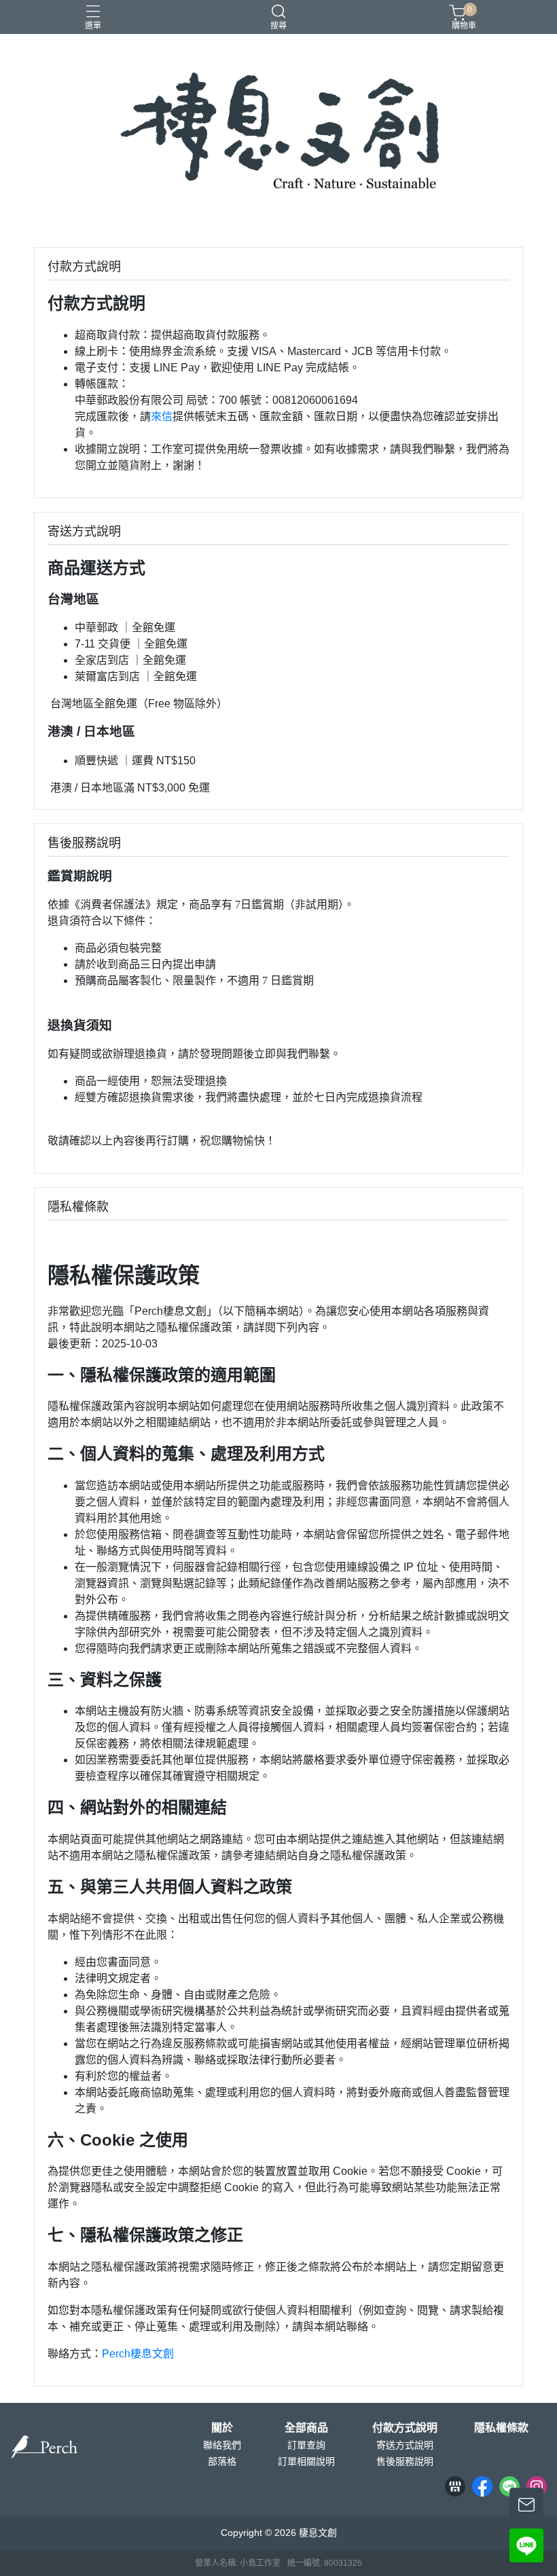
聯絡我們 (222, 2445)
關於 (222, 2428)
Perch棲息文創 (138, 2354)
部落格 (222, 2461)
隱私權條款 (501, 2428)
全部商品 (306, 2428)
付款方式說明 (405, 2428)
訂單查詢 (306, 2445)
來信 (162, 416)
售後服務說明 (405, 2461)
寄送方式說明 (405, 2445)
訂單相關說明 (306, 2461)
